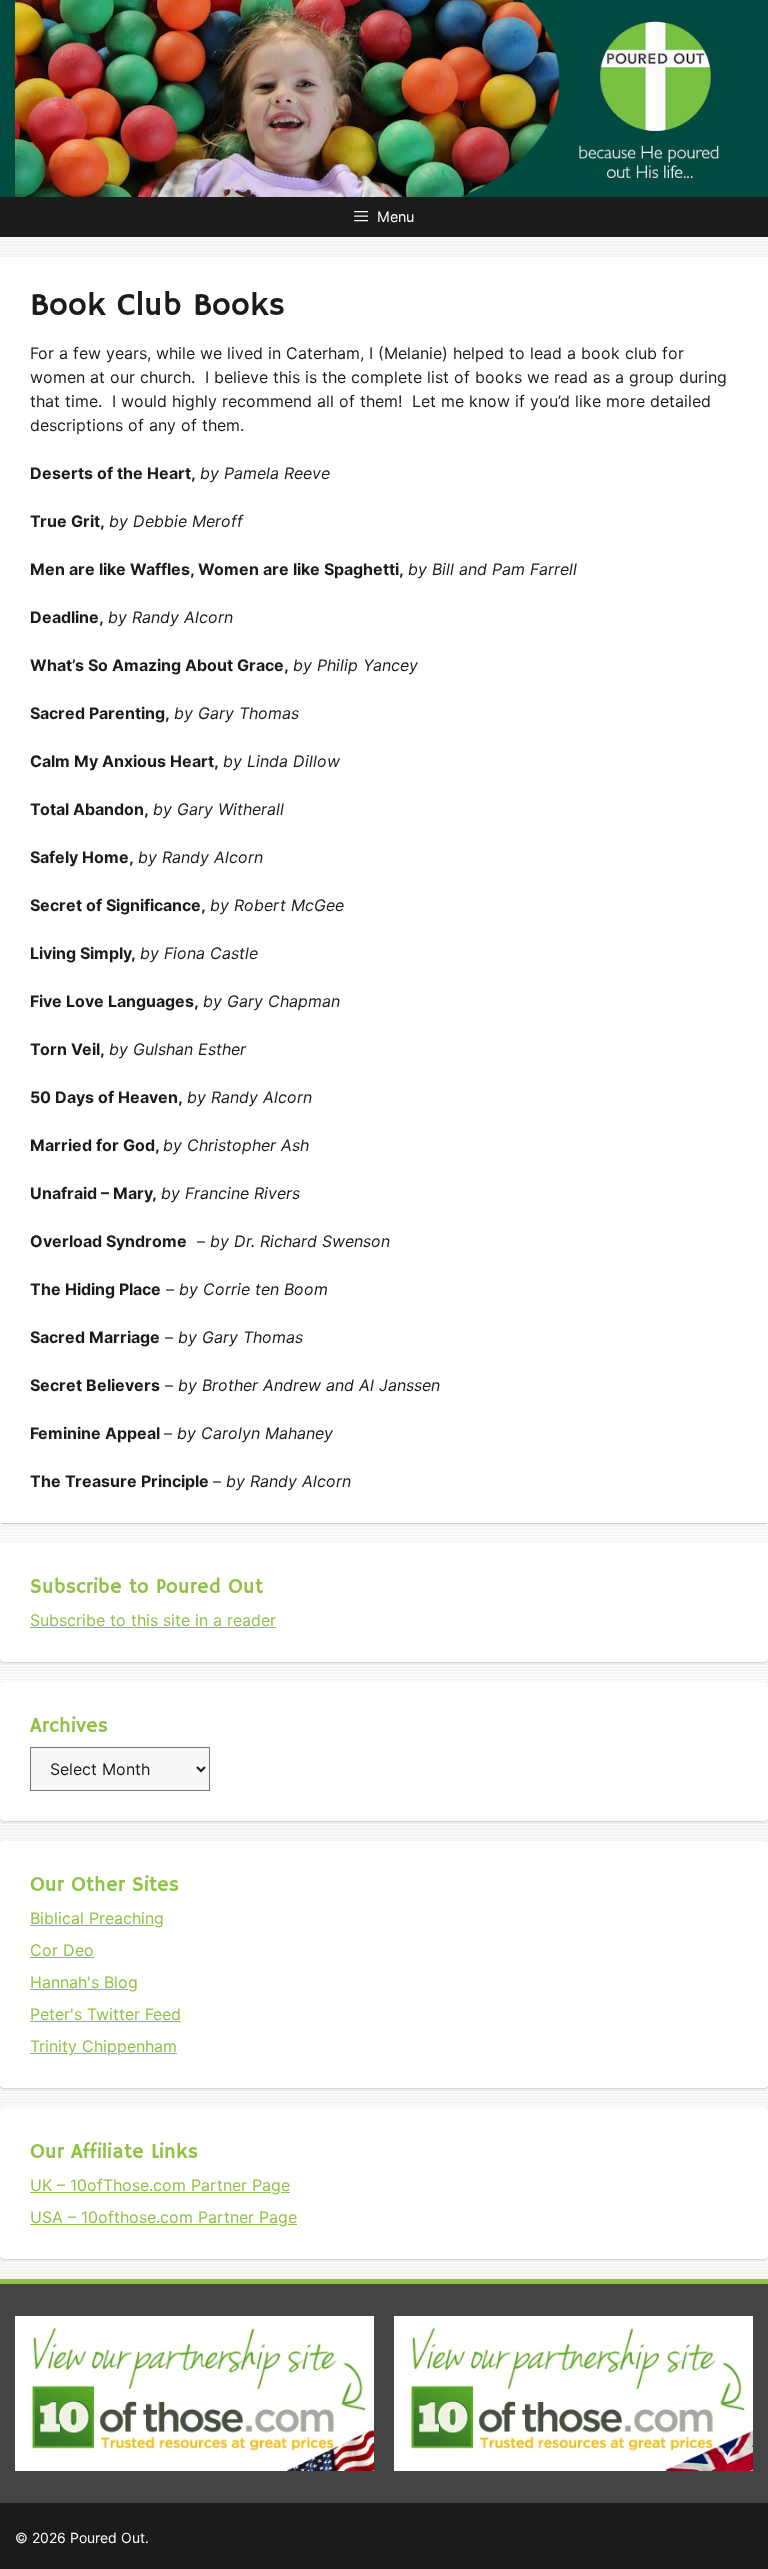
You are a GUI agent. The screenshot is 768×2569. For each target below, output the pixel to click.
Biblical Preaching (97, 1918)
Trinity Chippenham (103, 2046)
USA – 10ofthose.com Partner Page (163, 2217)
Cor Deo (62, 1950)
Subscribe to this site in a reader (153, 1620)
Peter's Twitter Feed (105, 2014)
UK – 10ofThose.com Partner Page (160, 2185)
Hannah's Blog (84, 1982)
